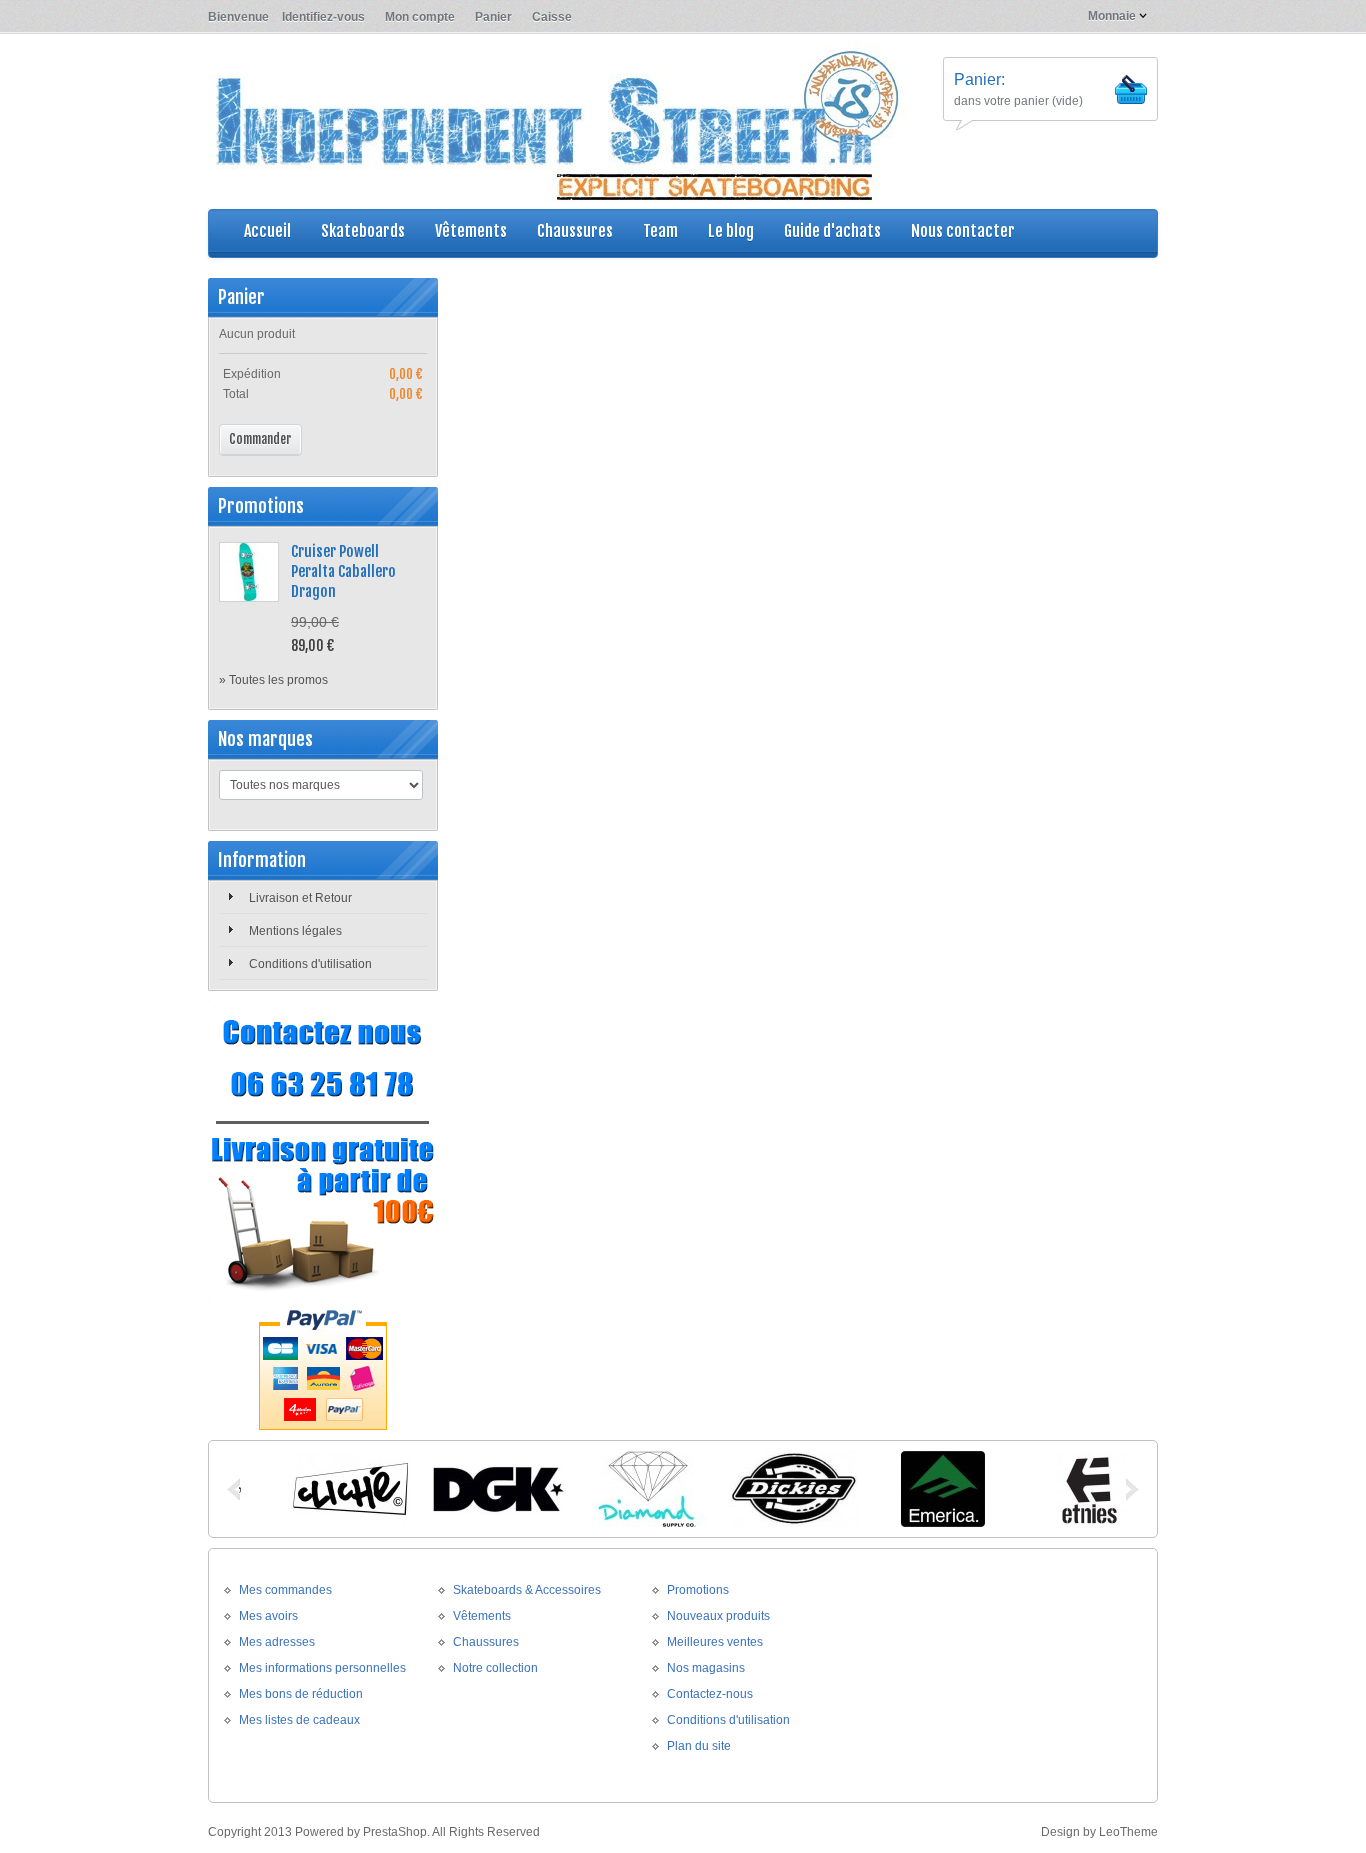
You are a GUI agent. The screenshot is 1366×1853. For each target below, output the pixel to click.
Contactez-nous (710, 1694)
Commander (260, 439)
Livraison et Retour (300, 898)
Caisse (552, 17)
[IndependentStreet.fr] (558, 123)
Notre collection (495, 1668)
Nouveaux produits (718, 1616)
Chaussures (486, 1642)
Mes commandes (285, 1590)
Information (262, 860)
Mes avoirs (268, 1616)
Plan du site (699, 1746)
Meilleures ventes (715, 1642)
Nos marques (265, 739)
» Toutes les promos (273, 680)
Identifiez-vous (323, 17)
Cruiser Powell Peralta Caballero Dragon (343, 571)
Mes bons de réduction (301, 1694)
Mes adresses (277, 1642)
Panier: (979, 79)
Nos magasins (706, 1668)
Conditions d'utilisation (310, 964)
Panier (493, 17)
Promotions (261, 506)
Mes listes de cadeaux (299, 1720)
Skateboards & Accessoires (527, 1590)
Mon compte (420, 17)
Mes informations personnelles (322, 1668)
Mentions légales (295, 931)
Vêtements (482, 1616)
